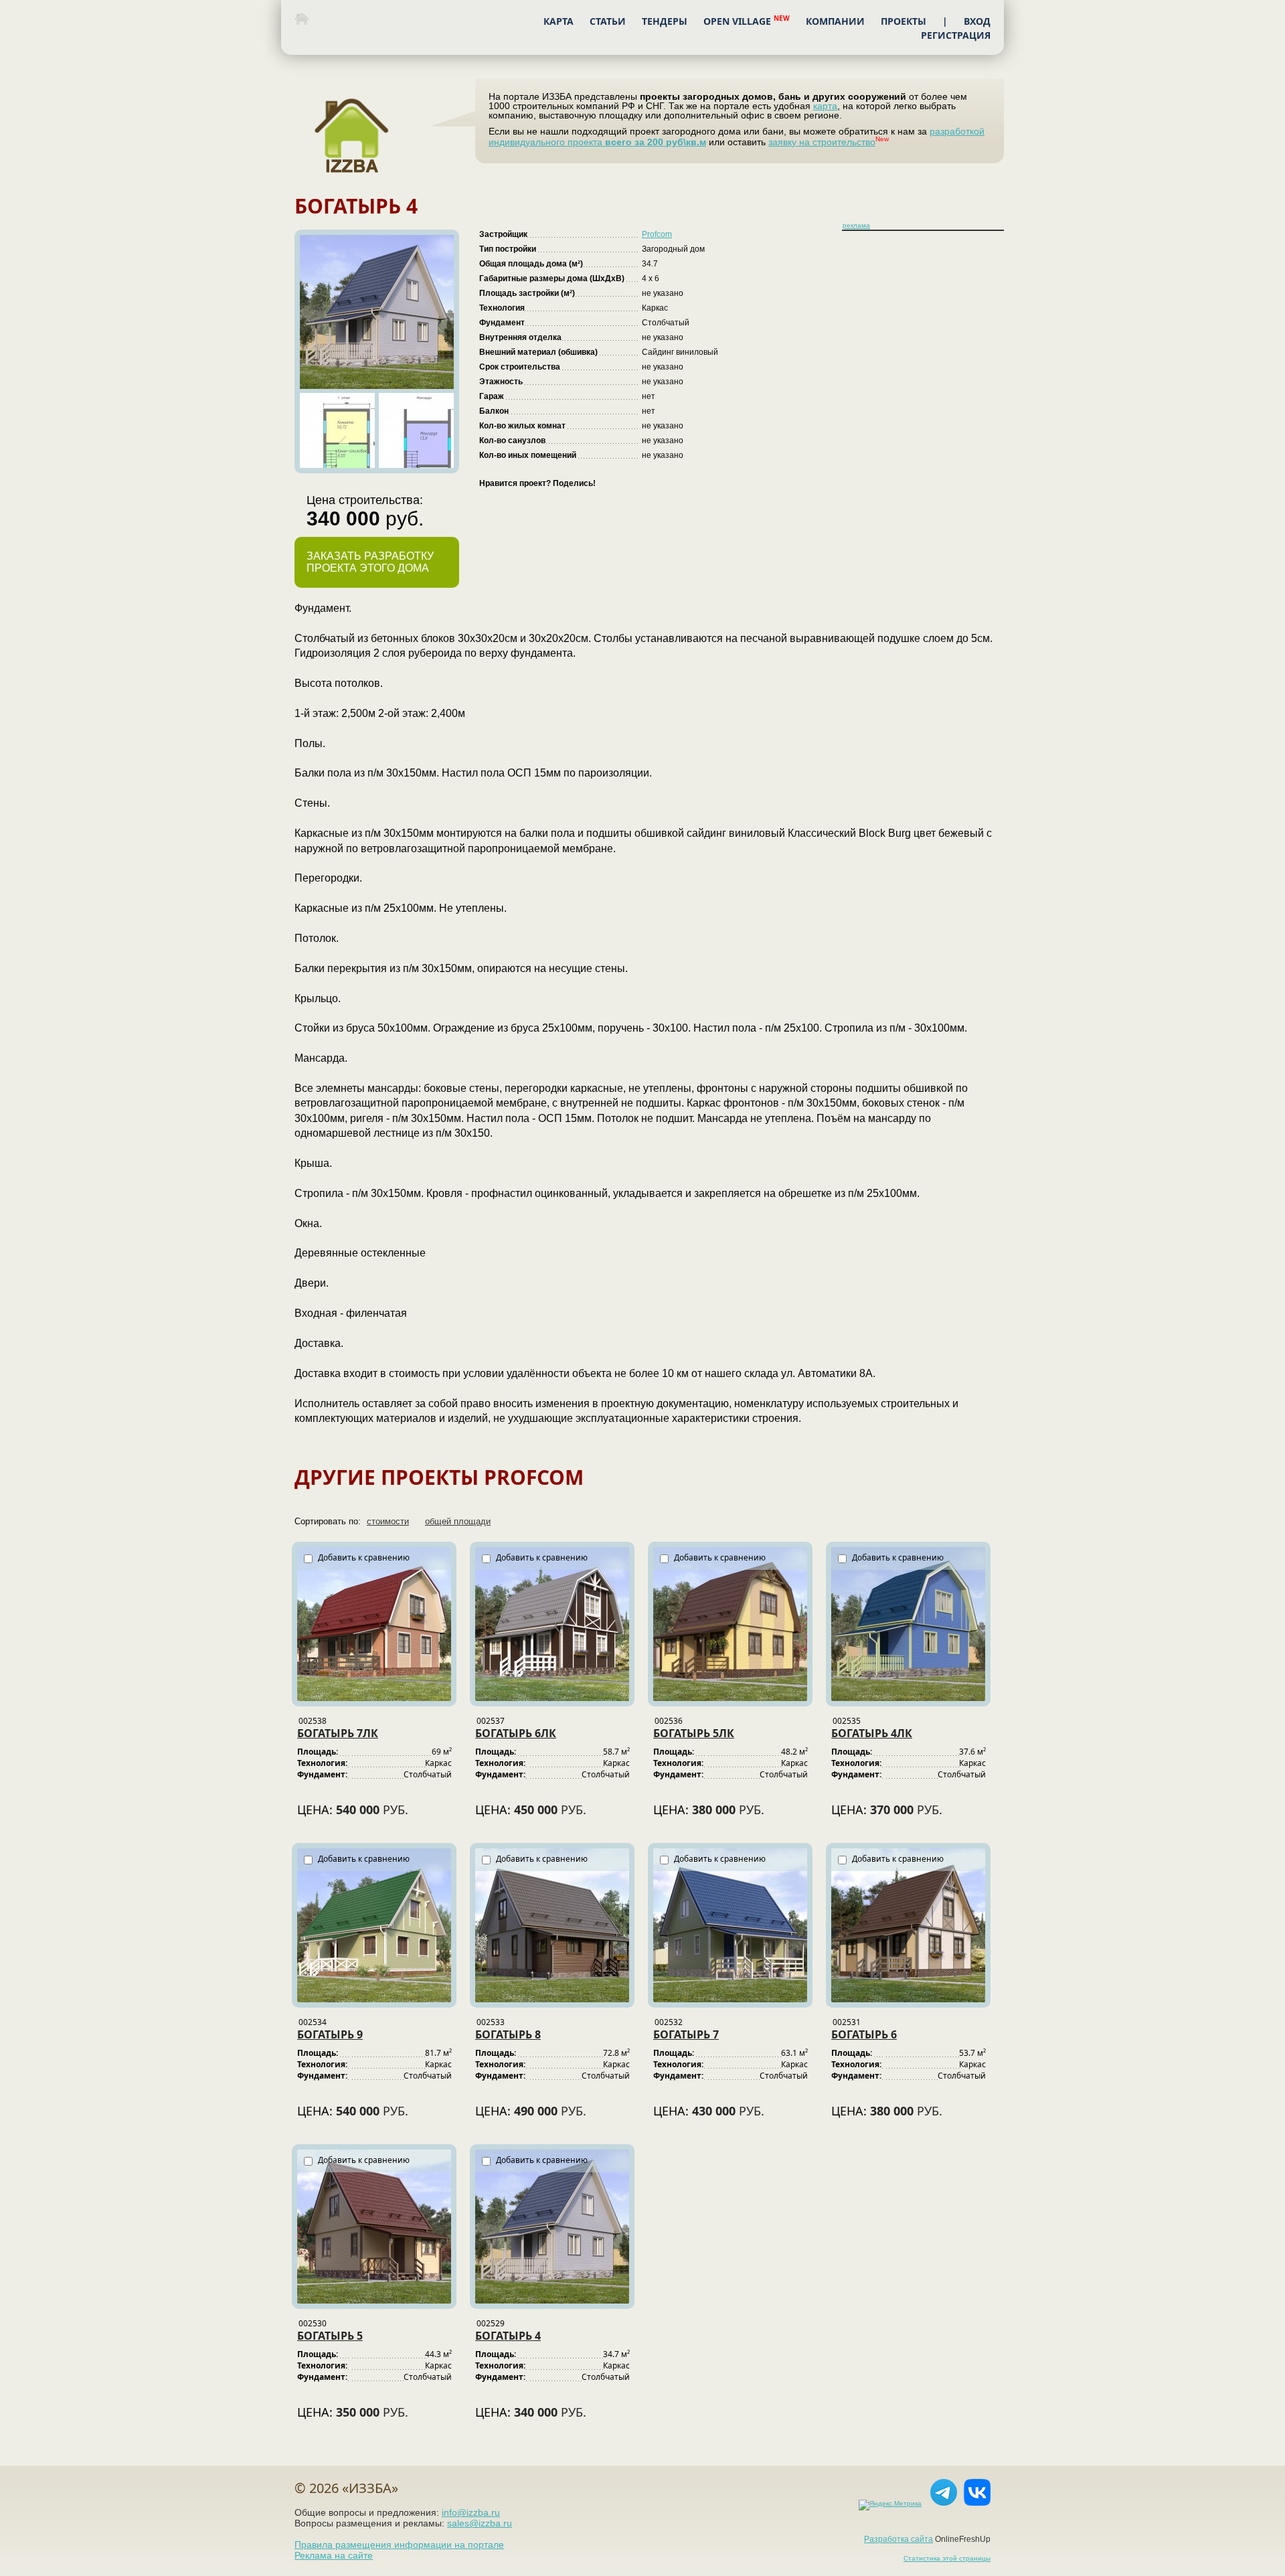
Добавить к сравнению (363, 1557)
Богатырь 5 (330, 2336)
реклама (856, 225)
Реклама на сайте (334, 2555)
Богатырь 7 (686, 2034)
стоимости (388, 1521)
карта (825, 106)
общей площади (458, 1521)
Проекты (904, 21)
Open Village (747, 20)
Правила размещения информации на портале (399, 2545)
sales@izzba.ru (480, 2523)
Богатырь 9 (330, 2034)
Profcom (657, 234)
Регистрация (956, 35)
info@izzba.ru (471, 2512)
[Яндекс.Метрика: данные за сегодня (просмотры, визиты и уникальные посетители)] (887, 2505)
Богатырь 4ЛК (872, 1733)
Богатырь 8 (508, 2034)
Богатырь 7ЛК (338, 1733)
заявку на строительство (822, 142)
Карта (559, 21)
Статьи (608, 21)
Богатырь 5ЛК (694, 1733)
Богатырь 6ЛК (516, 1733)
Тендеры (665, 21)
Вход (977, 21)
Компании (835, 21)
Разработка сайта (898, 2539)
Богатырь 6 (864, 2034)
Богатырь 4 (508, 2336)
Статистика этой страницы (947, 2558)
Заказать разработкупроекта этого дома (370, 562)
